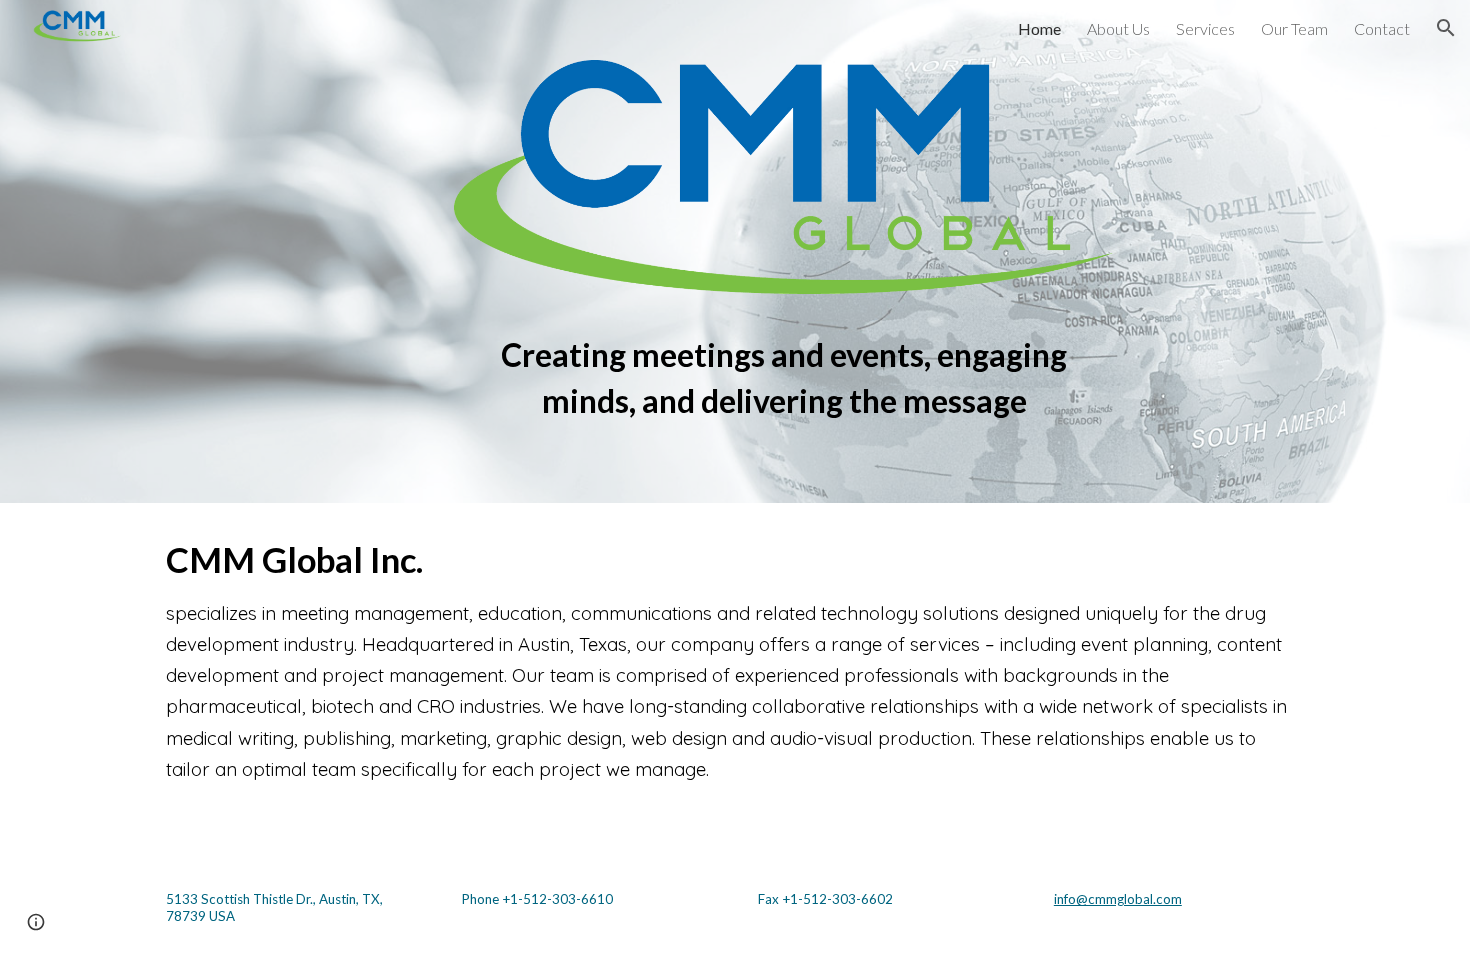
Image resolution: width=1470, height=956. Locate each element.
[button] (1446, 28)
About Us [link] (1118, 28)
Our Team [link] (1294, 28)
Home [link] (1039, 28)
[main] (784, 368)
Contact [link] (1382, 28)
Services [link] (1205, 28)
